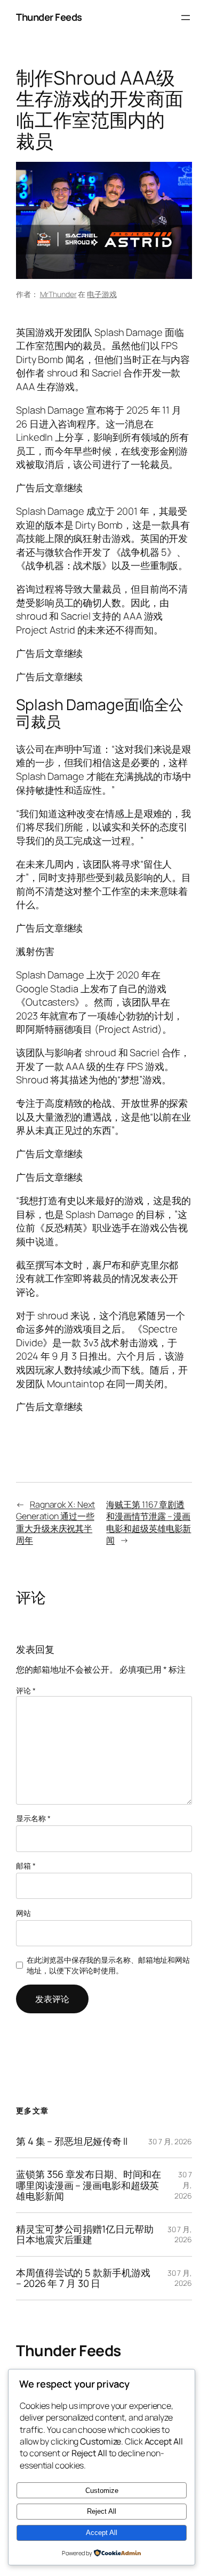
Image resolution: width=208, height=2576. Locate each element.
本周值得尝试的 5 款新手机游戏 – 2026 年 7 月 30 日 (83, 2278)
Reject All (102, 2511)
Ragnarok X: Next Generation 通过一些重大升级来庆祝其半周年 (55, 1522)
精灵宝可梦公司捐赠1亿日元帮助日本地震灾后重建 (85, 2235)
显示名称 (33, 1818)
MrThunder (58, 294)
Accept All (102, 2533)
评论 (26, 1690)
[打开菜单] (186, 18)
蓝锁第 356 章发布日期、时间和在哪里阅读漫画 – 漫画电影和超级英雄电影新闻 (89, 2185)
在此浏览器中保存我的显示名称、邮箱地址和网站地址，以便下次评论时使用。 (108, 1965)
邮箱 (26, 1866)
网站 (23, 1913)
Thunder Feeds (49, 17)
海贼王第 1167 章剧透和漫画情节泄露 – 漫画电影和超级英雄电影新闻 (149, 1522)
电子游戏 (102, 294)
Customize (102, 2491)
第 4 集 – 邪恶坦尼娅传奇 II (72, 2141)
